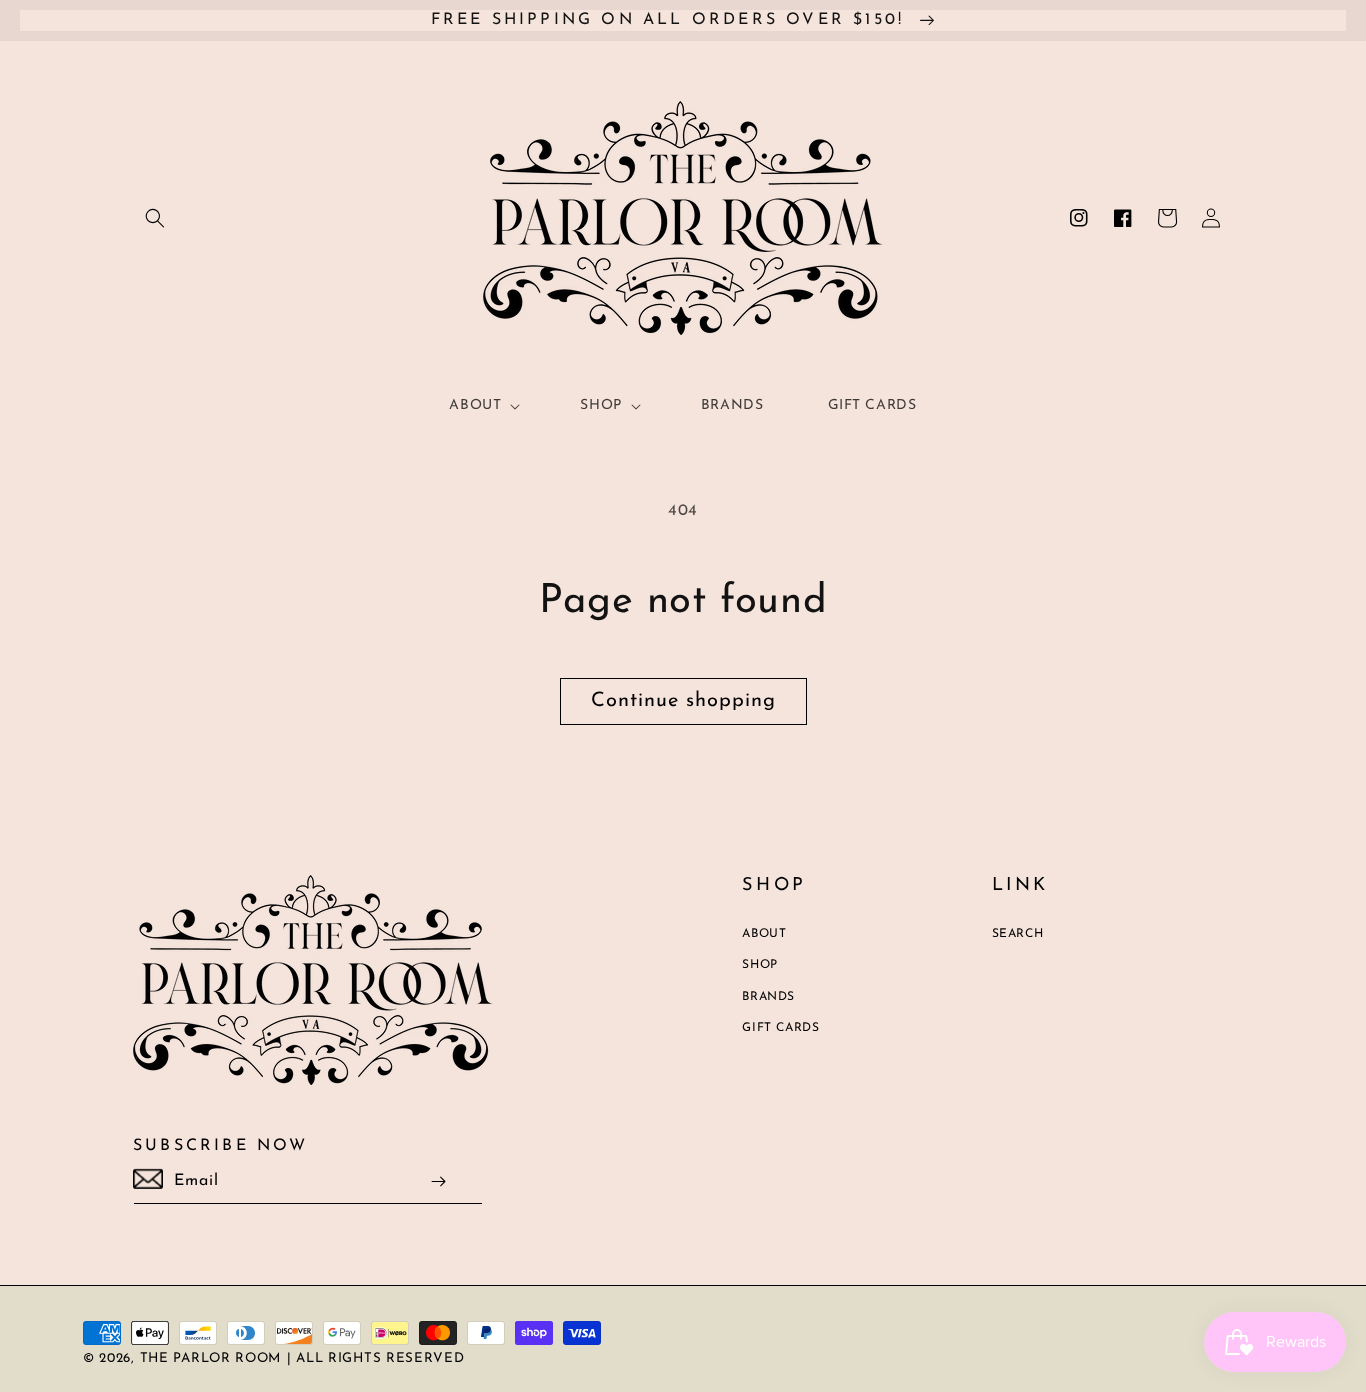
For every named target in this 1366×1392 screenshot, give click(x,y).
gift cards (780, 1028)
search (1018, 934)
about (764, 934)
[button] (155, 218)
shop (759, 965)
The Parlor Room (211, 1358)
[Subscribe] (439, 1181)
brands (768, 997)
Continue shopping (683, 701)
